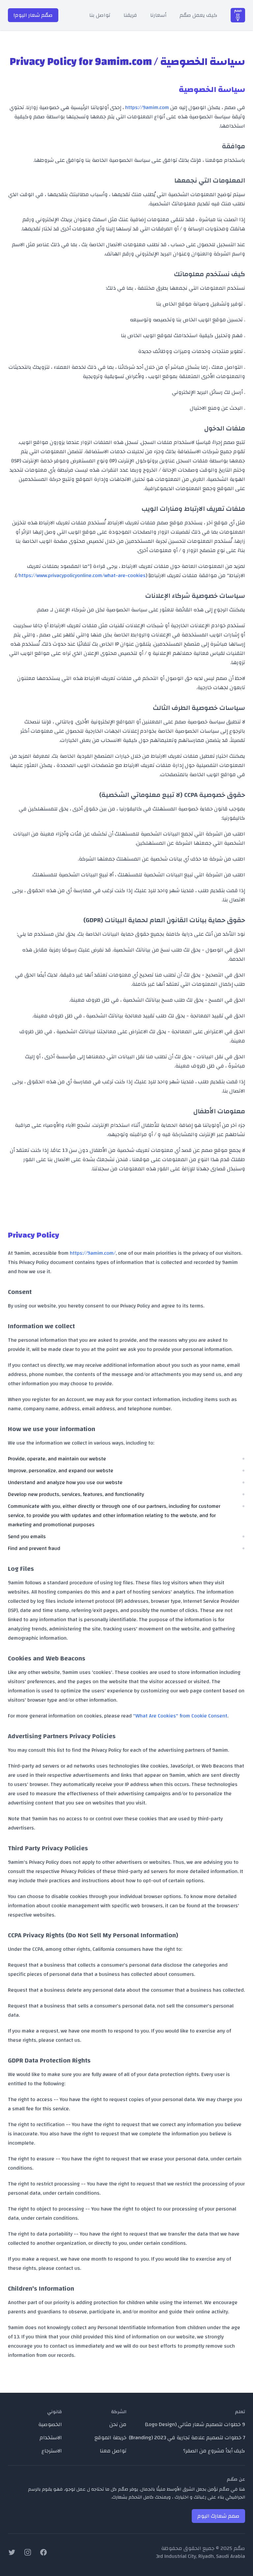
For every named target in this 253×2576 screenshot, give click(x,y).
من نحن (118, 2424)
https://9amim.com (147, 107)
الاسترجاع (52, 2451)
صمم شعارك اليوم (218, 2516)
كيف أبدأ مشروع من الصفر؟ (214, 2451)
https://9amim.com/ (93, 1253)
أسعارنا (158, 15)
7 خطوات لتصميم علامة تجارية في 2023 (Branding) (187, 2438)
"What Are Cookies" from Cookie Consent (180, 1716)
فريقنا (130, 15)
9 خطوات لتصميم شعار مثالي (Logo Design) (195, 2424)
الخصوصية (50, 2424)
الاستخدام (51, 2438)
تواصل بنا (100, 15)
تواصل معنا (113, 2451)
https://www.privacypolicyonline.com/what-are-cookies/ (81, 575)
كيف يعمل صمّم (198, 15)
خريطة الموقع (111, 2438)
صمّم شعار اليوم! (33, 15)
